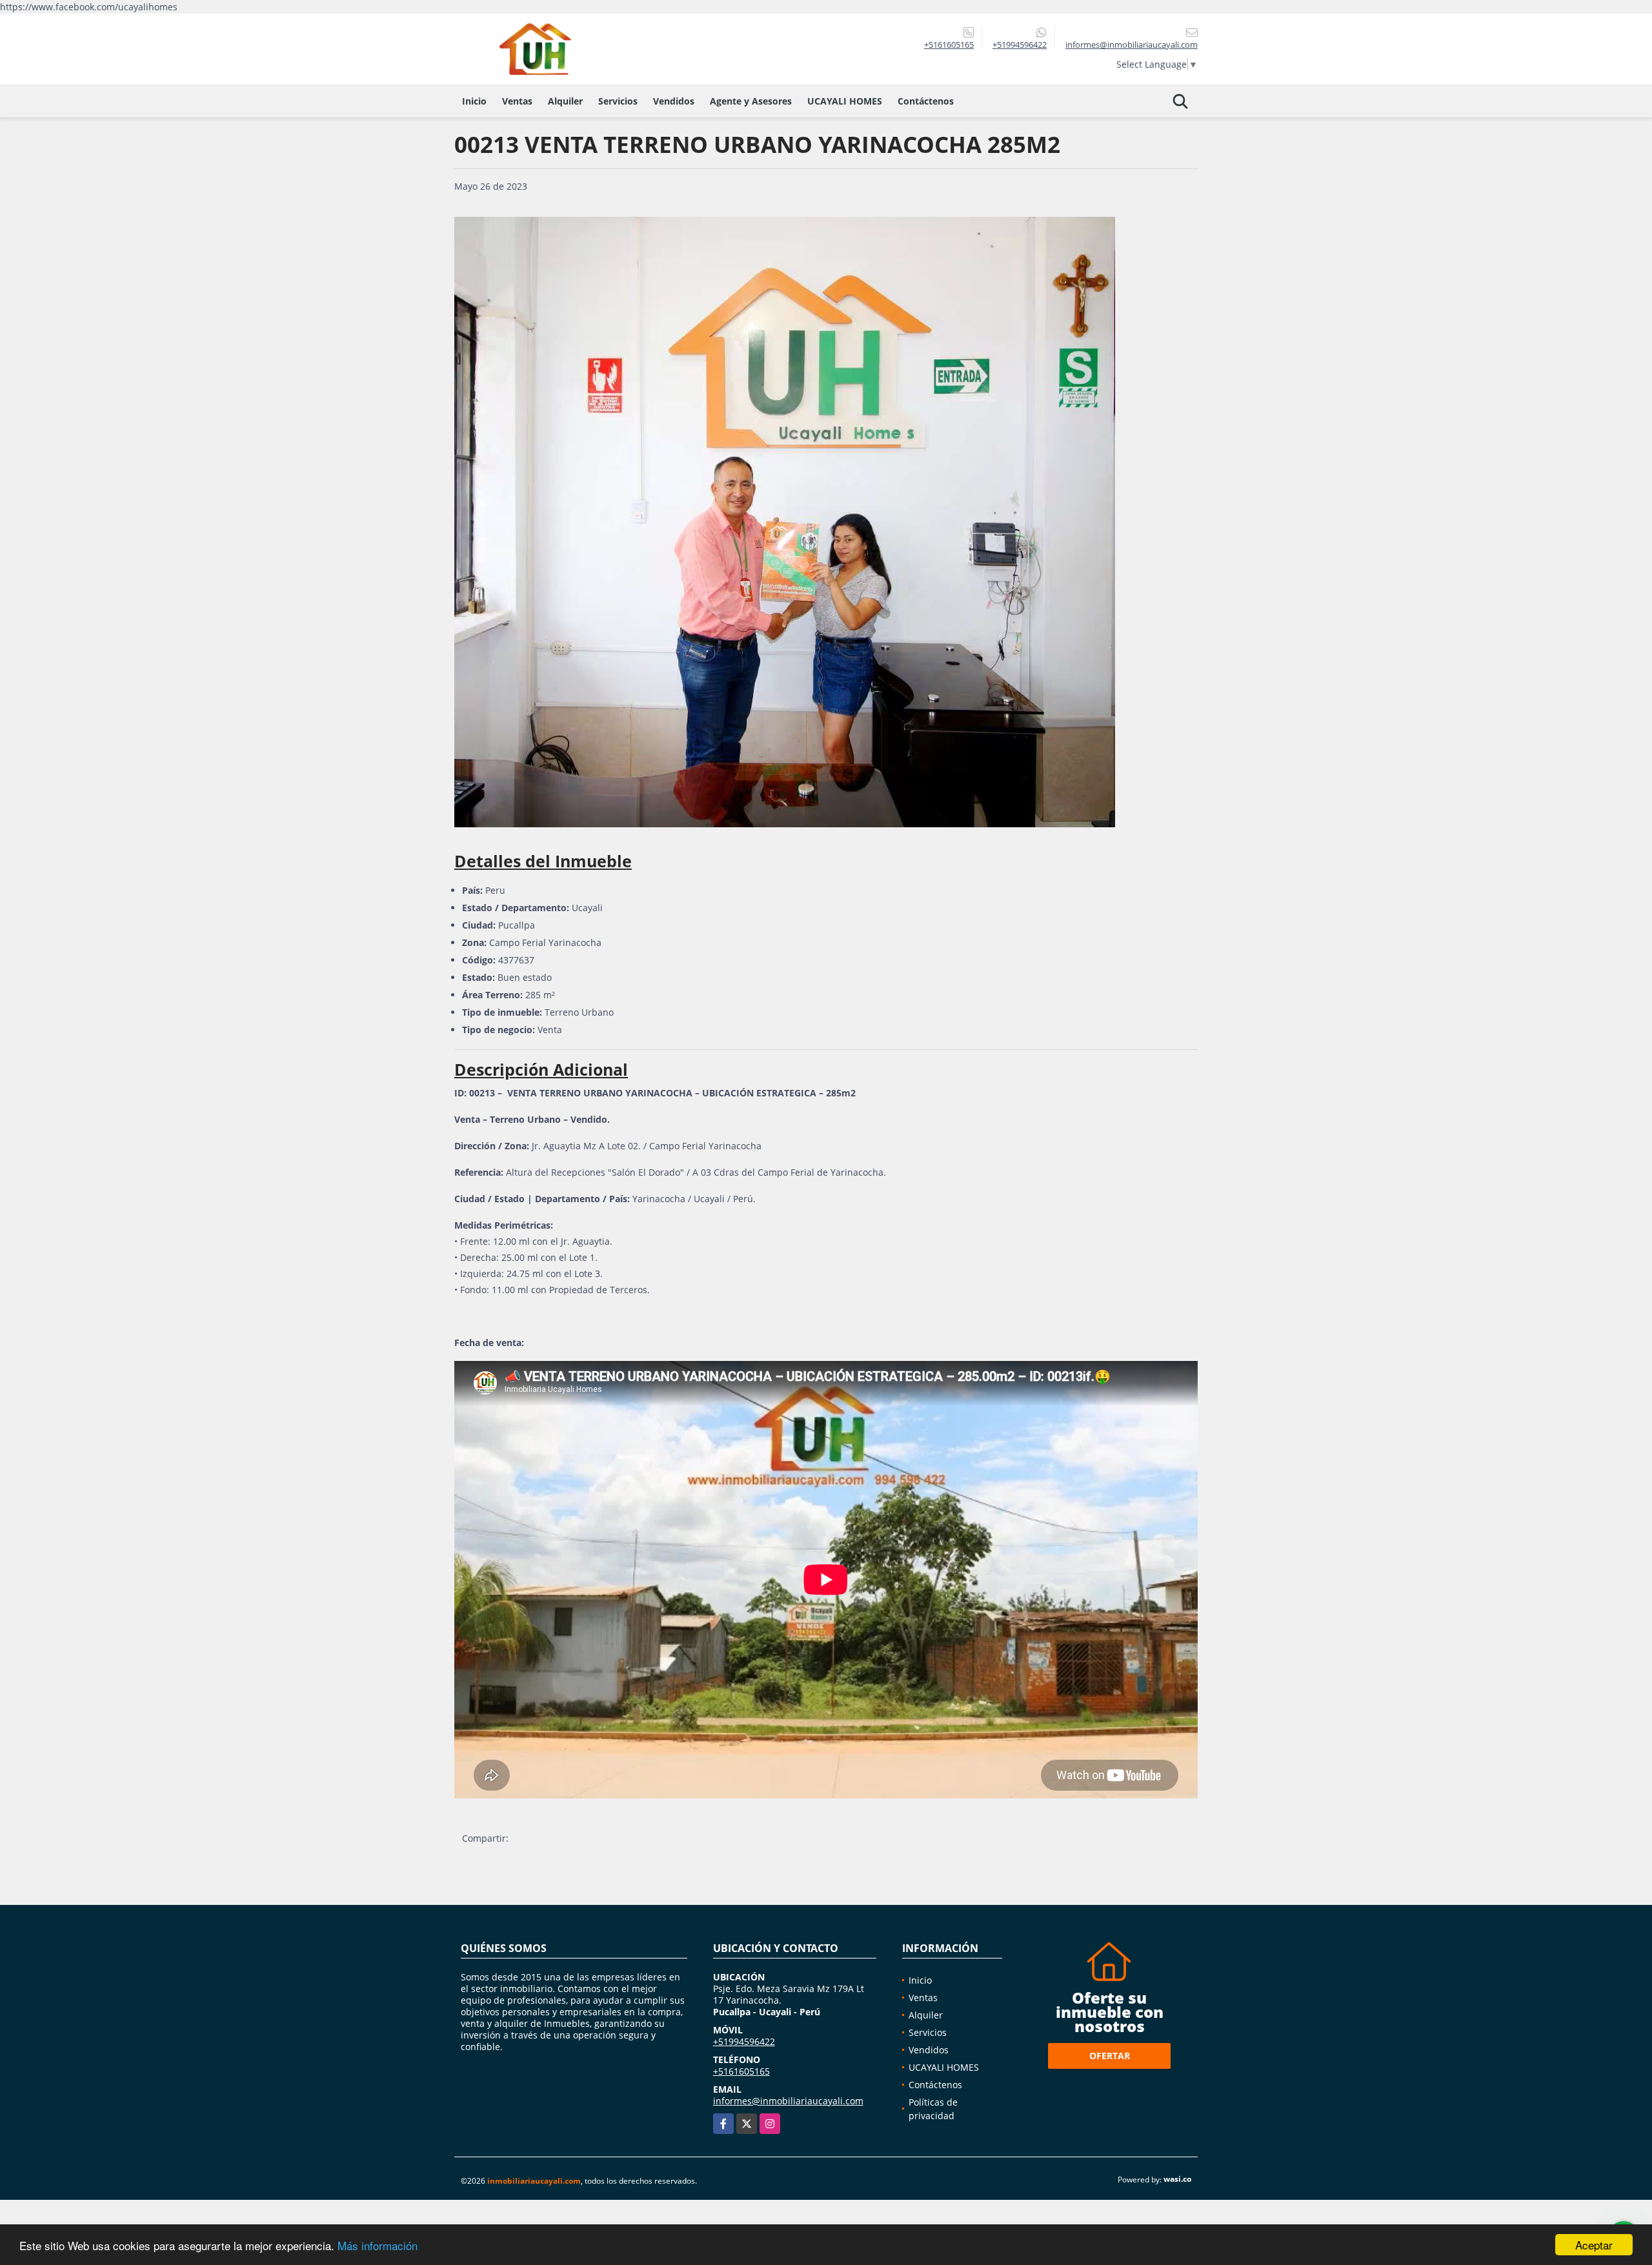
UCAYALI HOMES (845, 101)
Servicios (618, 101)
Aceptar (1594, 2245)
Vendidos (674, 101)
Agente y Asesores (751, 101)
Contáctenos (926, 101)
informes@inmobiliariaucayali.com (788, 2101)
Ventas (517, 101)
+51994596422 (1020, 45)
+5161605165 (949, 45)
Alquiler (565, 101)
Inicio (474, 101)
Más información (378, 2245)
